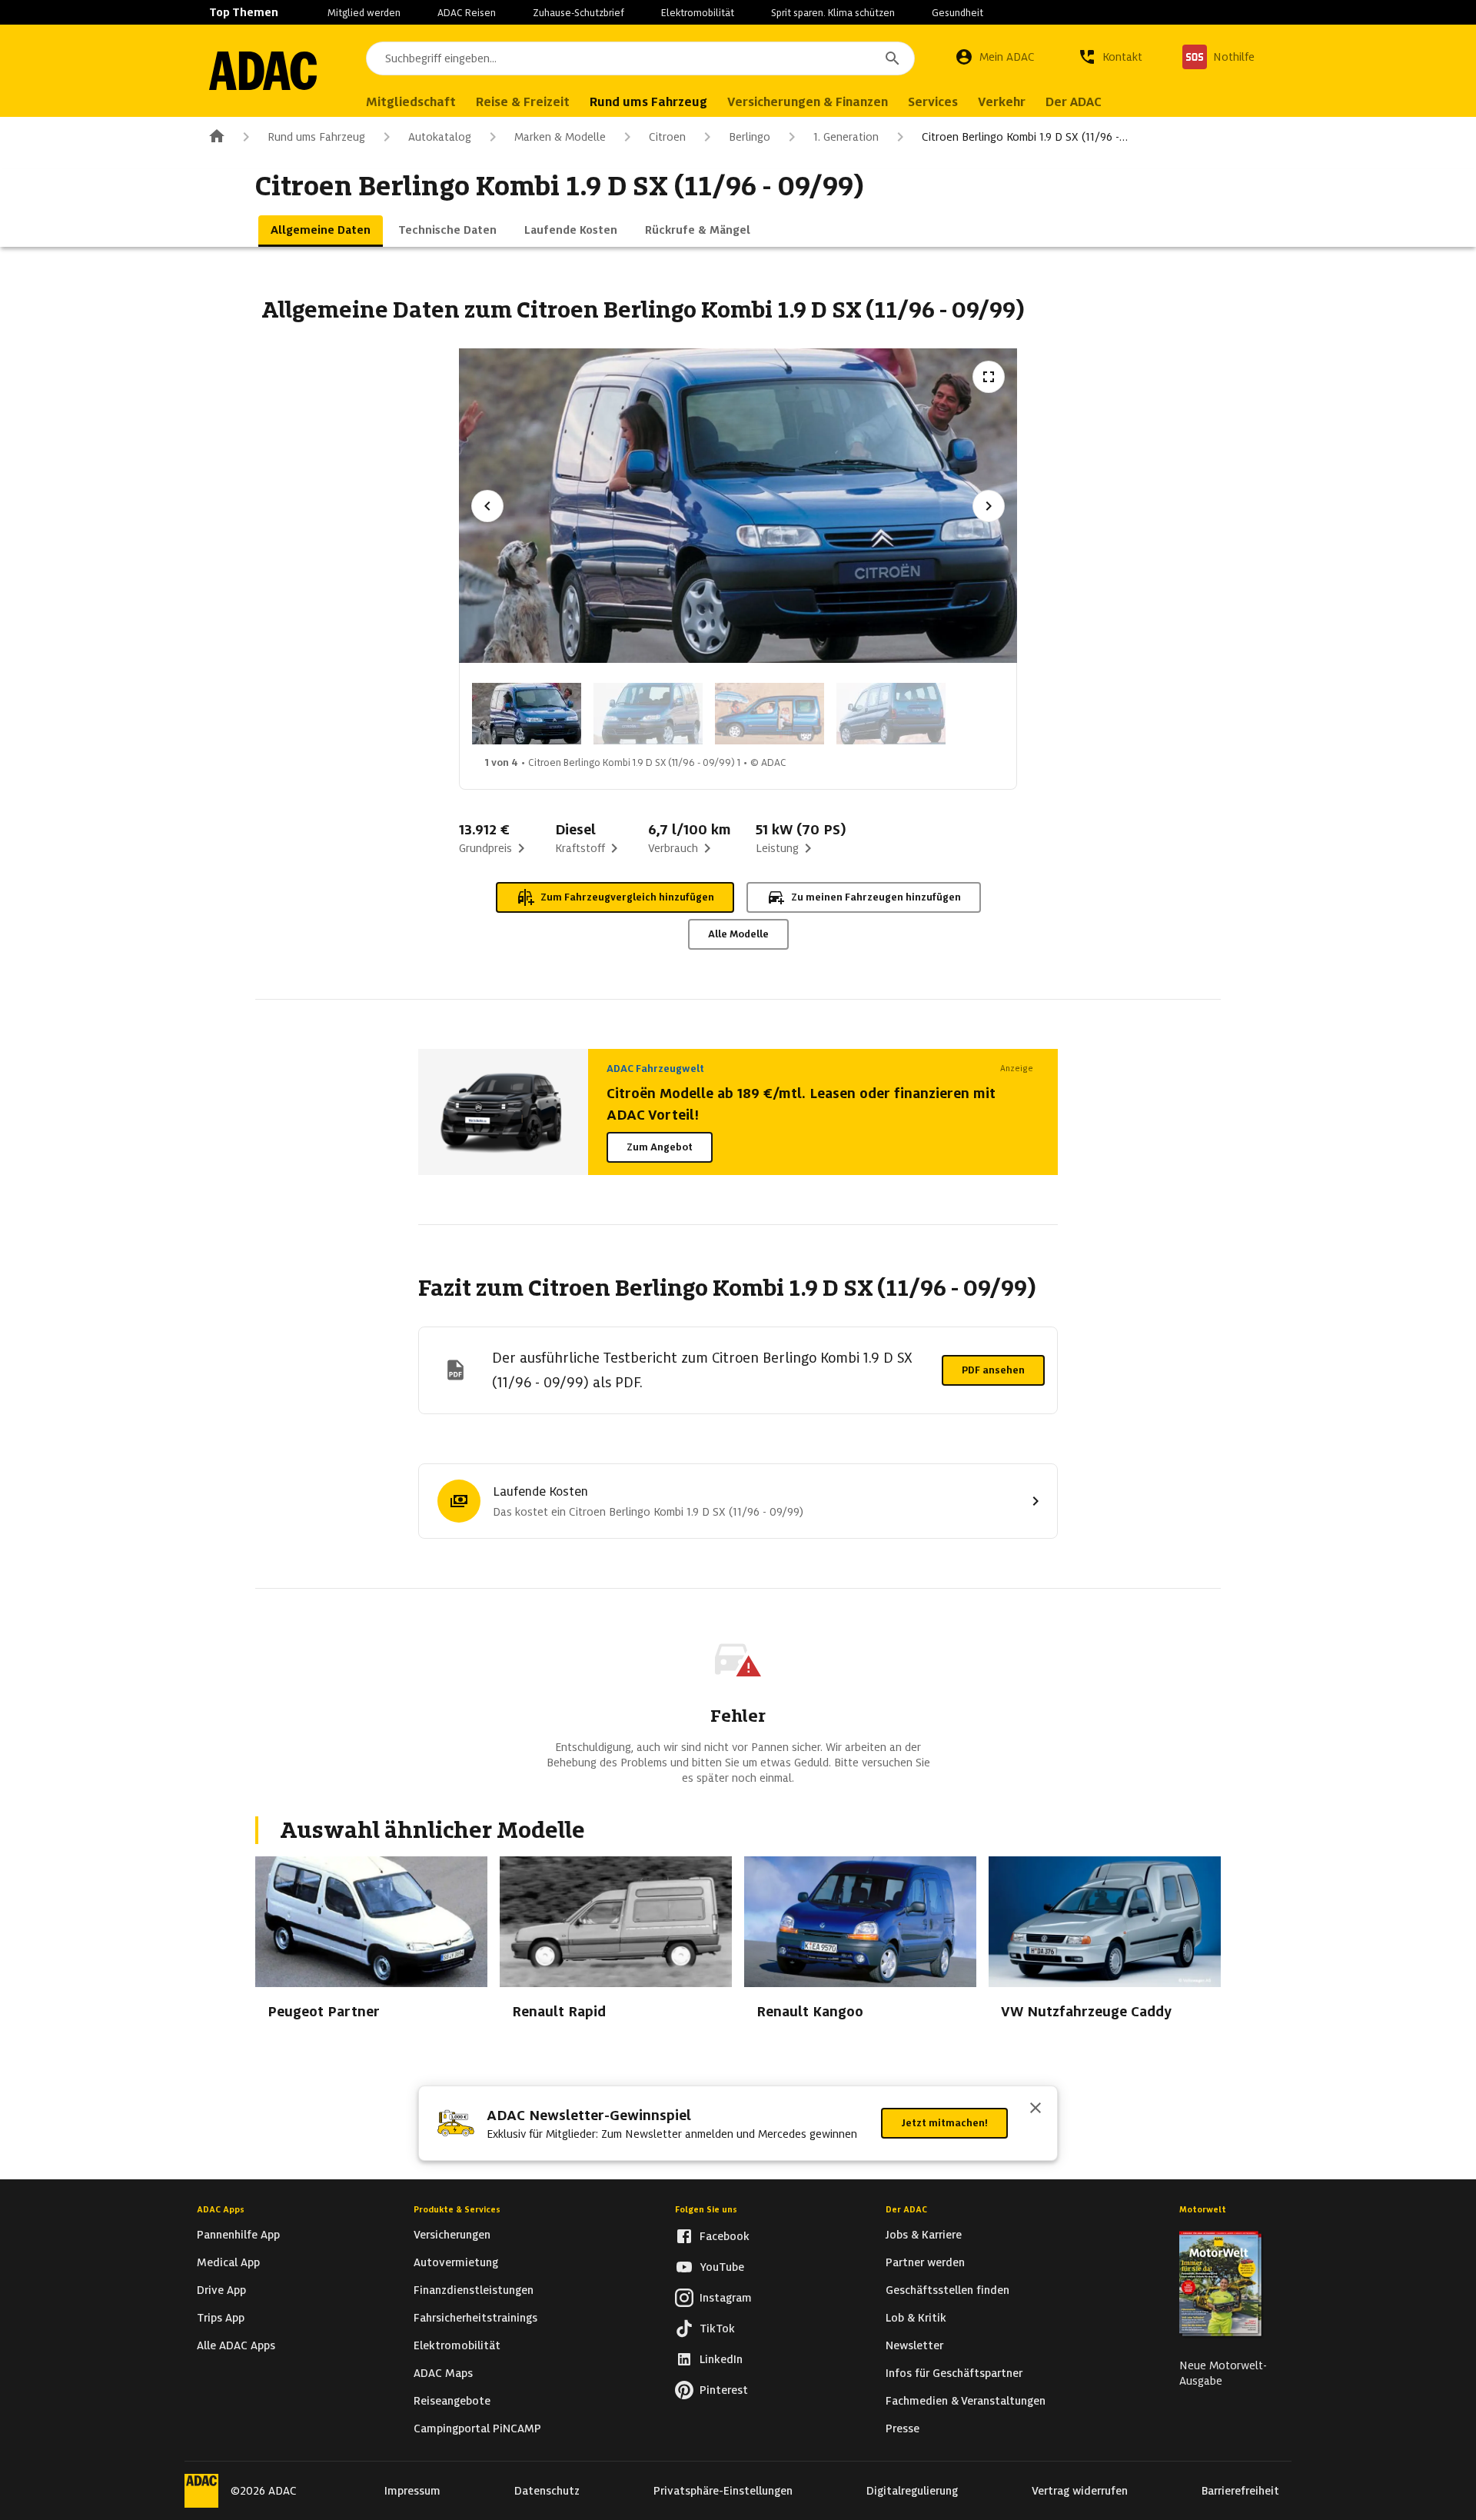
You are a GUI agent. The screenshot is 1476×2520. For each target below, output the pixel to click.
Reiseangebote (452, 2401)
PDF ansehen (993, 1370)
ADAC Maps (443, 2373)
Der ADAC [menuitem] (1074, 102)
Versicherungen (452, 2235)
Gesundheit (957, 13)
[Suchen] (893, 58)
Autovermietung (456, 2262)
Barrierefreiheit (1240, 2491)
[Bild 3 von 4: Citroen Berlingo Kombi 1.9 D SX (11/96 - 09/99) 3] (770, 714)
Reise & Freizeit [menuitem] (523, 102)
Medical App (228, 2262)
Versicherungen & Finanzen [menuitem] (808, 102)
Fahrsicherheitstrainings (475, 2318)
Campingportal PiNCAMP (477, 2428)
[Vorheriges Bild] (487, 506)
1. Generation (846, 137)
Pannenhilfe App (238, 2235)
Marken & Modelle (560, 137)
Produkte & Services (457, 2209)
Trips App (221, 2318)
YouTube (722, 2267)
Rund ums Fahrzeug (316, 137)
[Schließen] (1036, 2109)
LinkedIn (721, 2359)
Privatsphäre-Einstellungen (723, 2491)
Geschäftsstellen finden (947, 2290)
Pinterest (724, 2390)
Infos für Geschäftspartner (954, 2373)
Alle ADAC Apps (236, 2345)
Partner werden (925, 2262)
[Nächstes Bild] (989, 506)
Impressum (412, 2491)
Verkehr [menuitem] (1002, 102)
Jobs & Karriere (924, 2235)
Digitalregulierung (912, 2491)
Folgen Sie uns (706, 2209)
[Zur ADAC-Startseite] (263, 71)
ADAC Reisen (467, 13)
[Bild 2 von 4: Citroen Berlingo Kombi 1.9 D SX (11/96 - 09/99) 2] (648, 714)
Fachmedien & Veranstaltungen (966, 2401)
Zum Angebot (660, 1147)
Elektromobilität (698, 13)
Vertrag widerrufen (1080, 2491)
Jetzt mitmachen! (944, 2123)
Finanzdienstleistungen (474, 2290)
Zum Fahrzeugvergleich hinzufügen (627, 897)
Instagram (726, 2298)
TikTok (717, 2329)
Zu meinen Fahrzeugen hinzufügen (876, 897)
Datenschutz (547, 2491)
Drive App (221, 2290)
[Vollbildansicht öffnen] (989, 377)
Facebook (725, 2236)
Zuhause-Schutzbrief (578, 13)
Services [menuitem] (933, 102)
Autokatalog (440, 137)
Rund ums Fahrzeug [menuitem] (648, 102)
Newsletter (914, 2345)
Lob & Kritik (916, 2318)
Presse (903, 2428)
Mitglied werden (364, 13)
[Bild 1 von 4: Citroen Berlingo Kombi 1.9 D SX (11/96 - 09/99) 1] (527, 714)
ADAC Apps (221, 2209)
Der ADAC (906, 2209)
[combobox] (640, 58)
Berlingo (750, 137)
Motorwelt (1203, 2209)
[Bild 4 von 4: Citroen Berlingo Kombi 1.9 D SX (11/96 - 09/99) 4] (891, 714)
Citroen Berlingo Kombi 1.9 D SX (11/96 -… (1025, 137)
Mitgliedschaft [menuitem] (411, 102)
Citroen (667, 137)
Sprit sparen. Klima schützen (833, 13)
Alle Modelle (738, 934)
